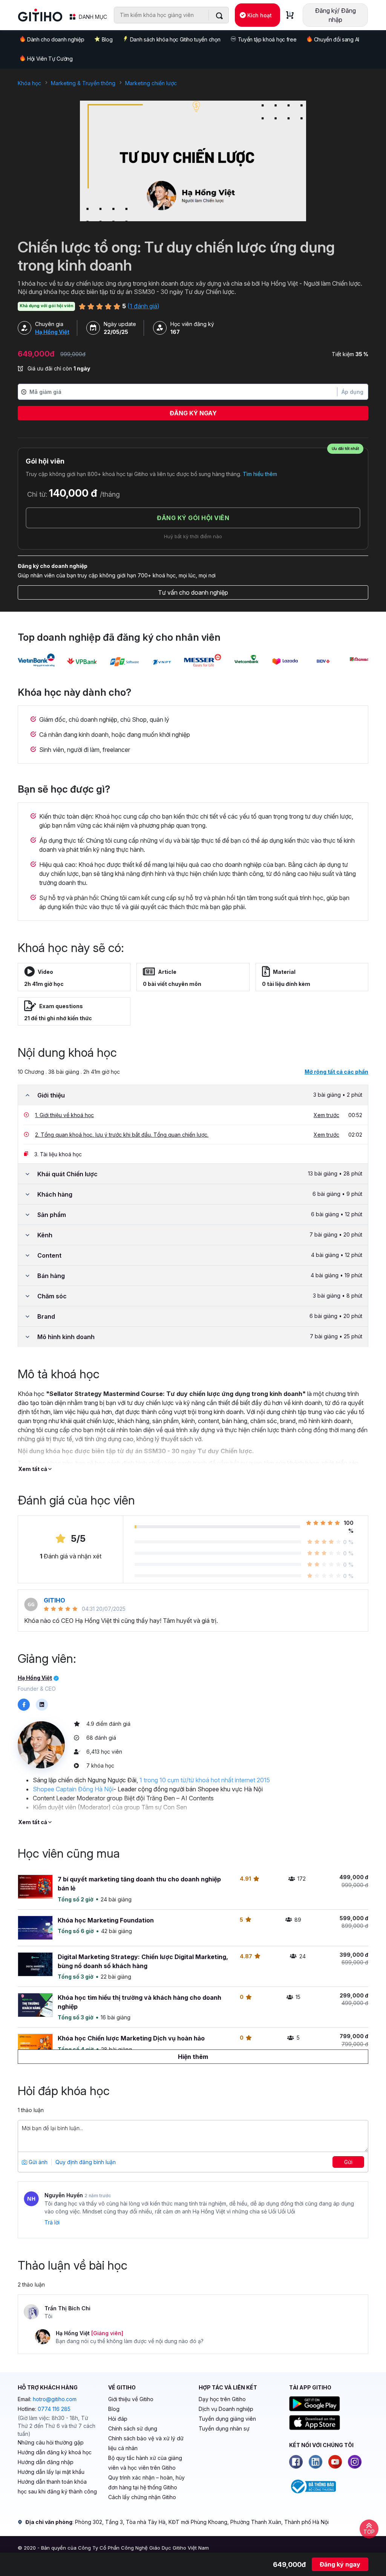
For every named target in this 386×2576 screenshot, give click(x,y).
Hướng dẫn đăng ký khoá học (55, 2452)
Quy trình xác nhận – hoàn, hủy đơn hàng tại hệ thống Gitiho (146, 2482)
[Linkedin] (316, 2462)
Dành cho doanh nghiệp (56, 39)
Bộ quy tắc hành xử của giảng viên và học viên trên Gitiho (145, 2463)
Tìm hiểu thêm (260, 474)
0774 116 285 (54, 2409)
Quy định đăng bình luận (86, 2162)
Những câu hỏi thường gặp (51, 2442)
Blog (107, 39)
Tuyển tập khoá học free (267, 39)
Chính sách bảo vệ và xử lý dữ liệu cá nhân (146, 2443)
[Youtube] (335, 2462)
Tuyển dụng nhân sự (224, 2428)
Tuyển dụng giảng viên (227, 2419)
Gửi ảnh (37, 2162)
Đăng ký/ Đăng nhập (335, 15)
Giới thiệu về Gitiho (131, 2399)
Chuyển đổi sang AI (337, 39)
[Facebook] (296, 2462)
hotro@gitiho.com (55, 2399)
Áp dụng (352, 392)
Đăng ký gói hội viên (193, 518)
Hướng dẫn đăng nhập (46, 2462)
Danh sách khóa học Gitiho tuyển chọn (175, 39)
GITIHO (54, 1600)
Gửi (348, 2162)
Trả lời (52, 2222)
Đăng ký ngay (193, 413)
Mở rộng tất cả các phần (336, 1072)
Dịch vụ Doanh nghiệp (226, 2409)
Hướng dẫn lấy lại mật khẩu (51, 2472)
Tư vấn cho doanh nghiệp (193, 592)
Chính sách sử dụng (133, 2428)
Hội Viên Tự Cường (50, 59)
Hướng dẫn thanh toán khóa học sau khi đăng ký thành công (57, 2486)
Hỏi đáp (118, 2419)
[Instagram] (355, 2462)
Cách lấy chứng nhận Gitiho (142, 2497)
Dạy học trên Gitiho (222, 2399)
